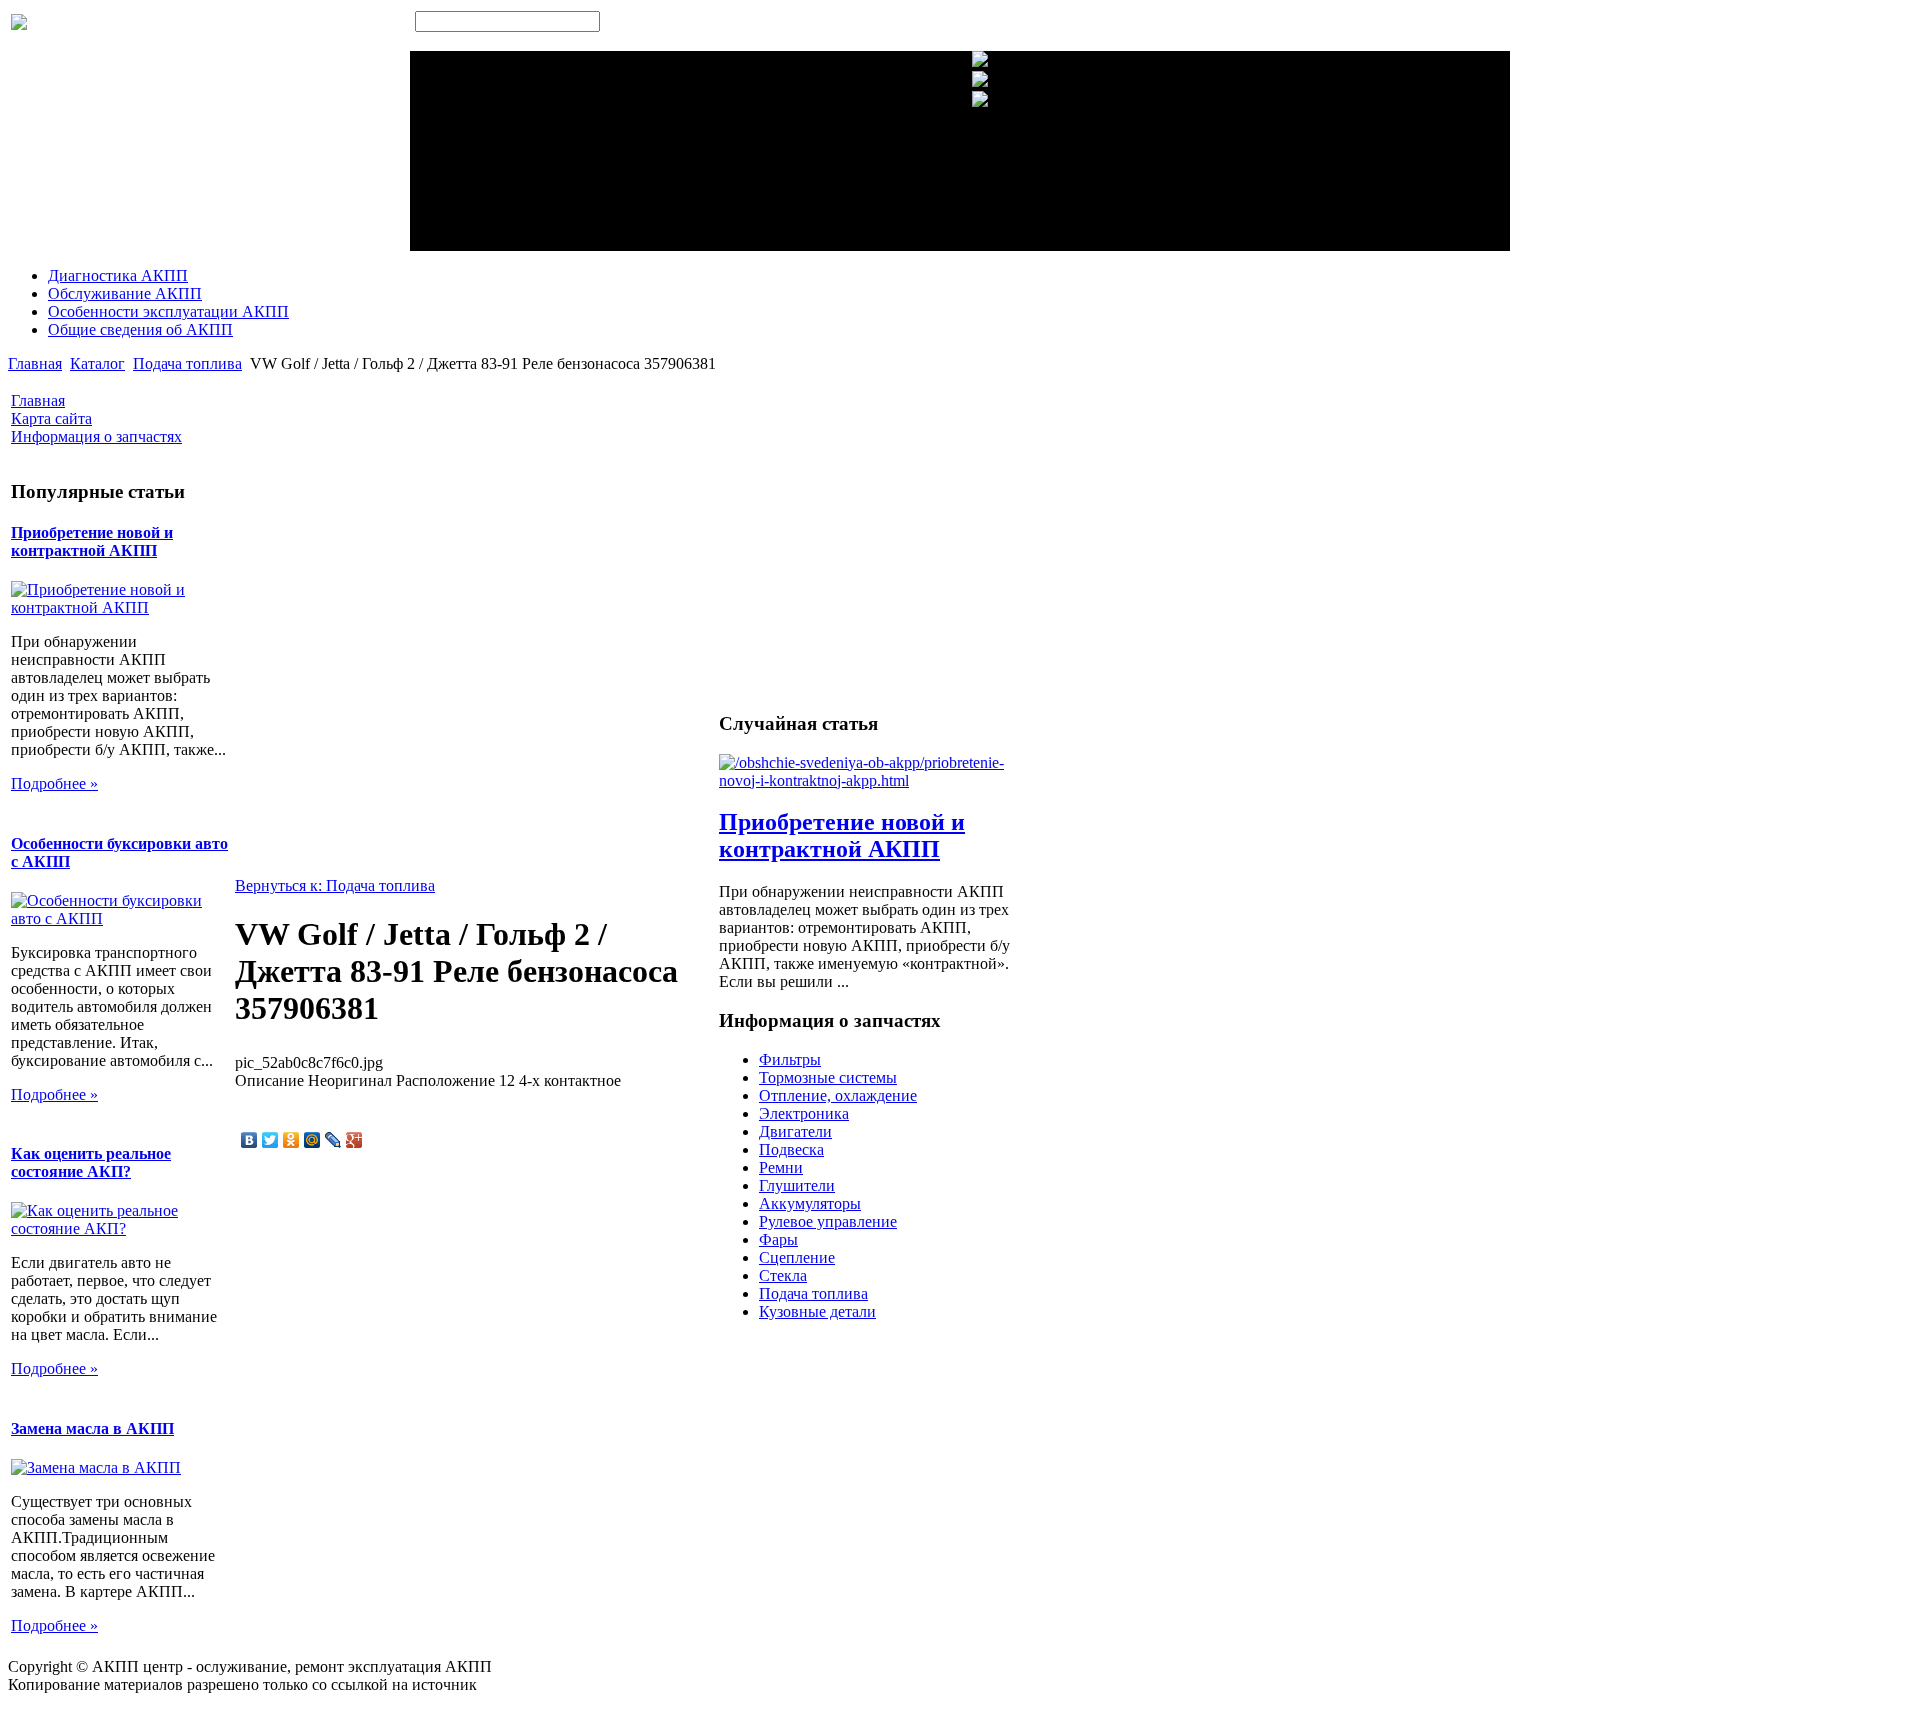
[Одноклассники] (291, 1140)
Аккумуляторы (810, 1203)
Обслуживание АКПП (125, 293)
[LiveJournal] (333, 1140)
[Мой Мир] (312, 1140)
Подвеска (791, 1149)
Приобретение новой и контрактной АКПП (92, 541)
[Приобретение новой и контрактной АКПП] (876, 780)
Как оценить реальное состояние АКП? (91, 1162)
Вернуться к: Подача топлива (335, 885)
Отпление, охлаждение (838, 1095)
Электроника (804, 1113)
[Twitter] (270, 1140)
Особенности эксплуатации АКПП (168, 311)
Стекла (783, 1275)
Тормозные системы (828, 1077)
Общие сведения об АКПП (140, 329)
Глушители (797, 1185)
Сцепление (797, 1257)
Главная (35, 363)
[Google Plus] (354, 1140)
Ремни (781, 1167)
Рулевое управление (828, 1221)
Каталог (97, 363)
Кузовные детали (817, 1311)
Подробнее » (54, 783)
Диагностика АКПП (118, 275)
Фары (778, 1239)
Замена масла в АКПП (92, 1428)
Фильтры (790, 1059)
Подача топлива (187, 363)
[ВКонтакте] (249, 1140)
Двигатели (795, 1131)
